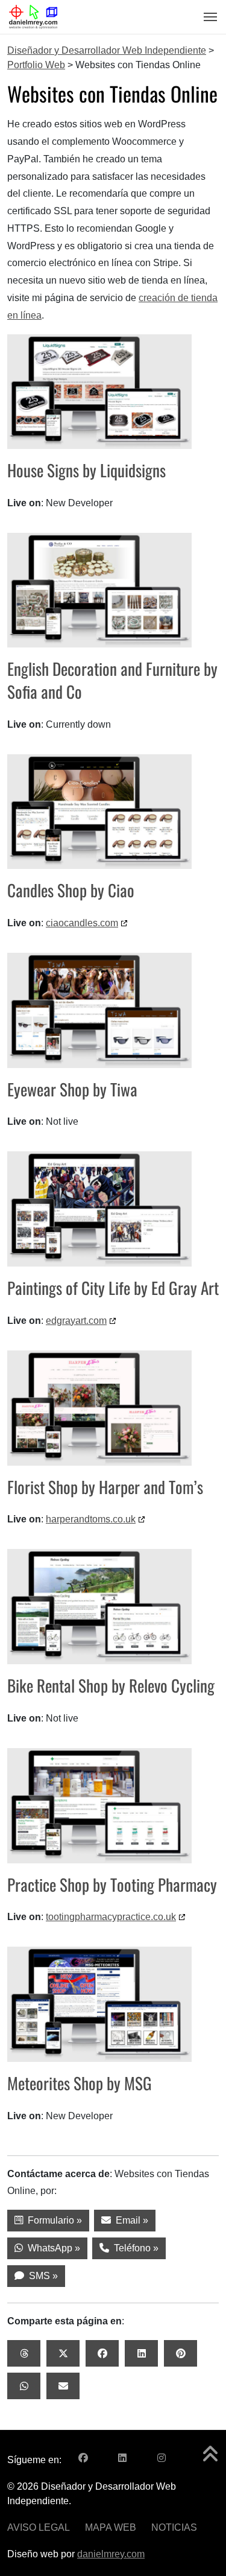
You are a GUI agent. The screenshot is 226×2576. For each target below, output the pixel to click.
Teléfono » (134, 2248)
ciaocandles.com (82, 923)
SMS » (41, 2276)
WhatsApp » (52, 2248)
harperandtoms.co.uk (91, 1519)
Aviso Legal (39, 2527)
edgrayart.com (76, 1321)
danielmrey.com (111, 2554)
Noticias (174, 2527)
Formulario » (52, 2220)
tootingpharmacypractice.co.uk (111, 1917)
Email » (130, 2220)
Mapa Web (111, 2527)
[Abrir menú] (207, 17)
